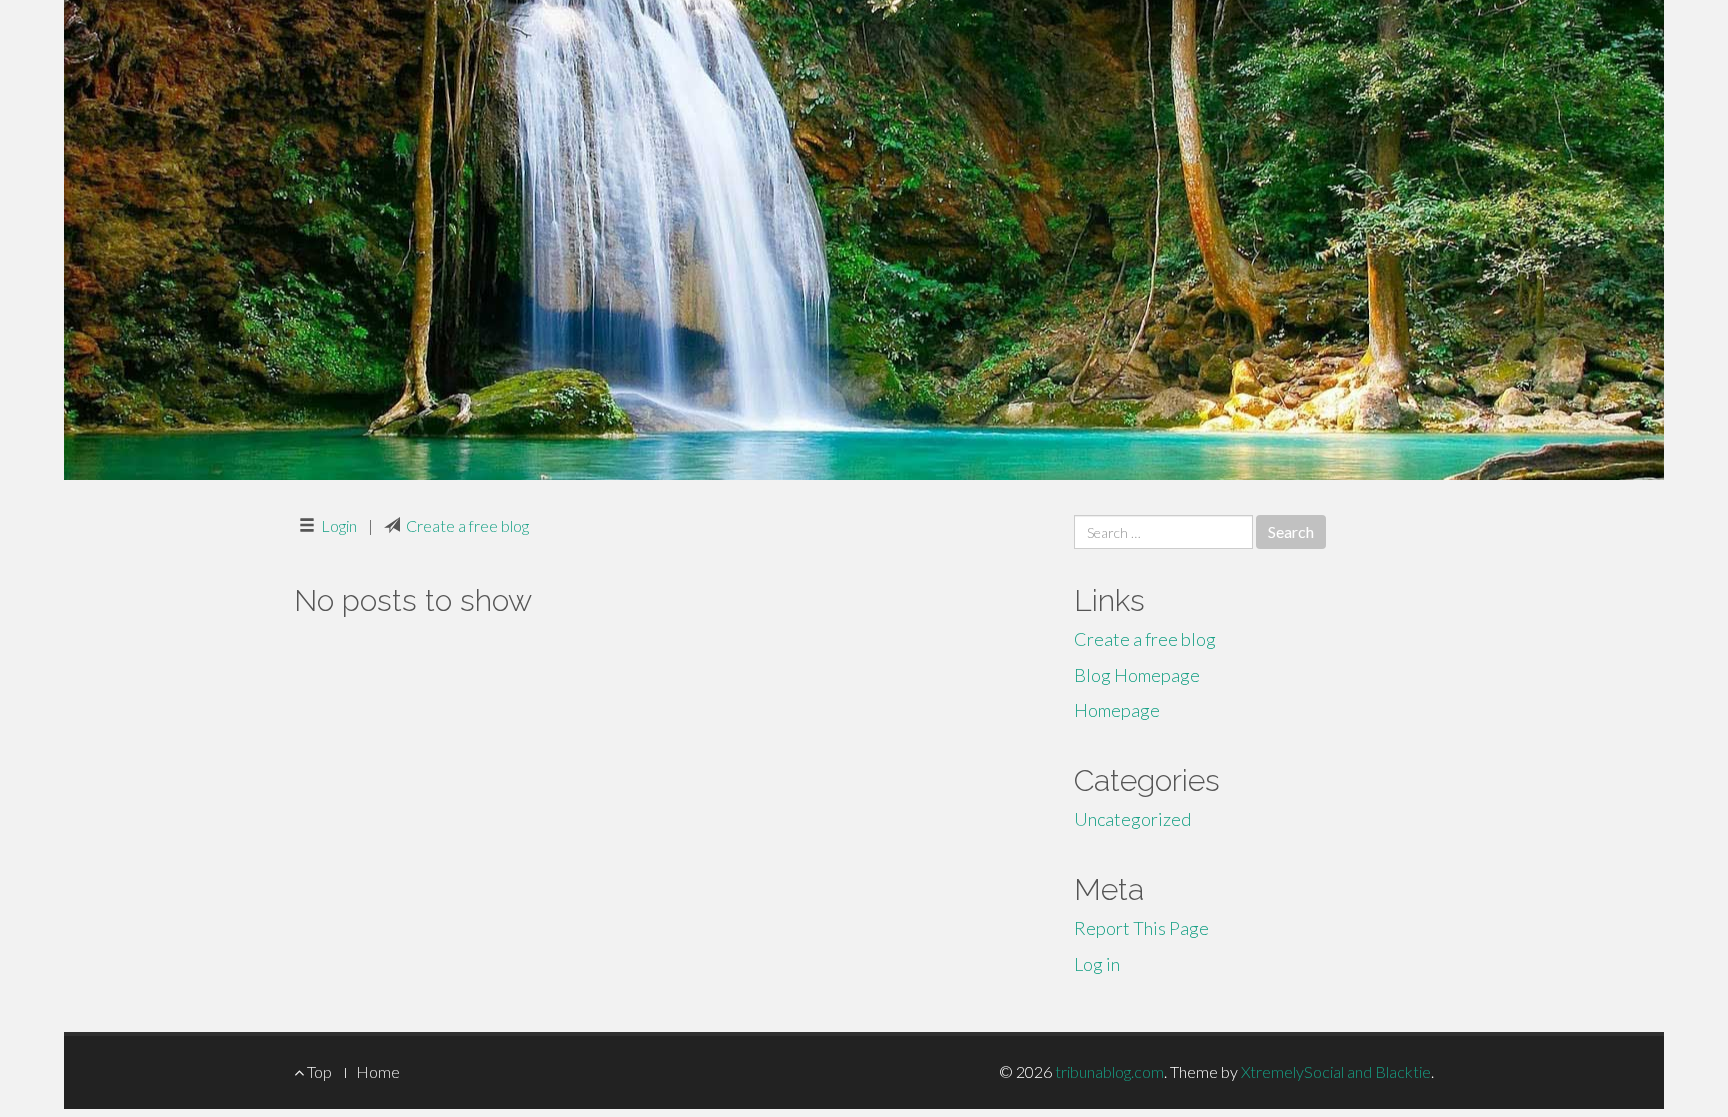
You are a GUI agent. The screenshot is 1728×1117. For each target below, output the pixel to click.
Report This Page (1141, 928)
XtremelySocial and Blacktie (1336, 1071)
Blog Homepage (1137, 675)
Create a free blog (467, 525)
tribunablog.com (1109, 1071)
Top (318, 1071)
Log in (1097, 964)
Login (339, 525)
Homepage (1117, 710)
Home (378, 1071)
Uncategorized (1132, 819)
